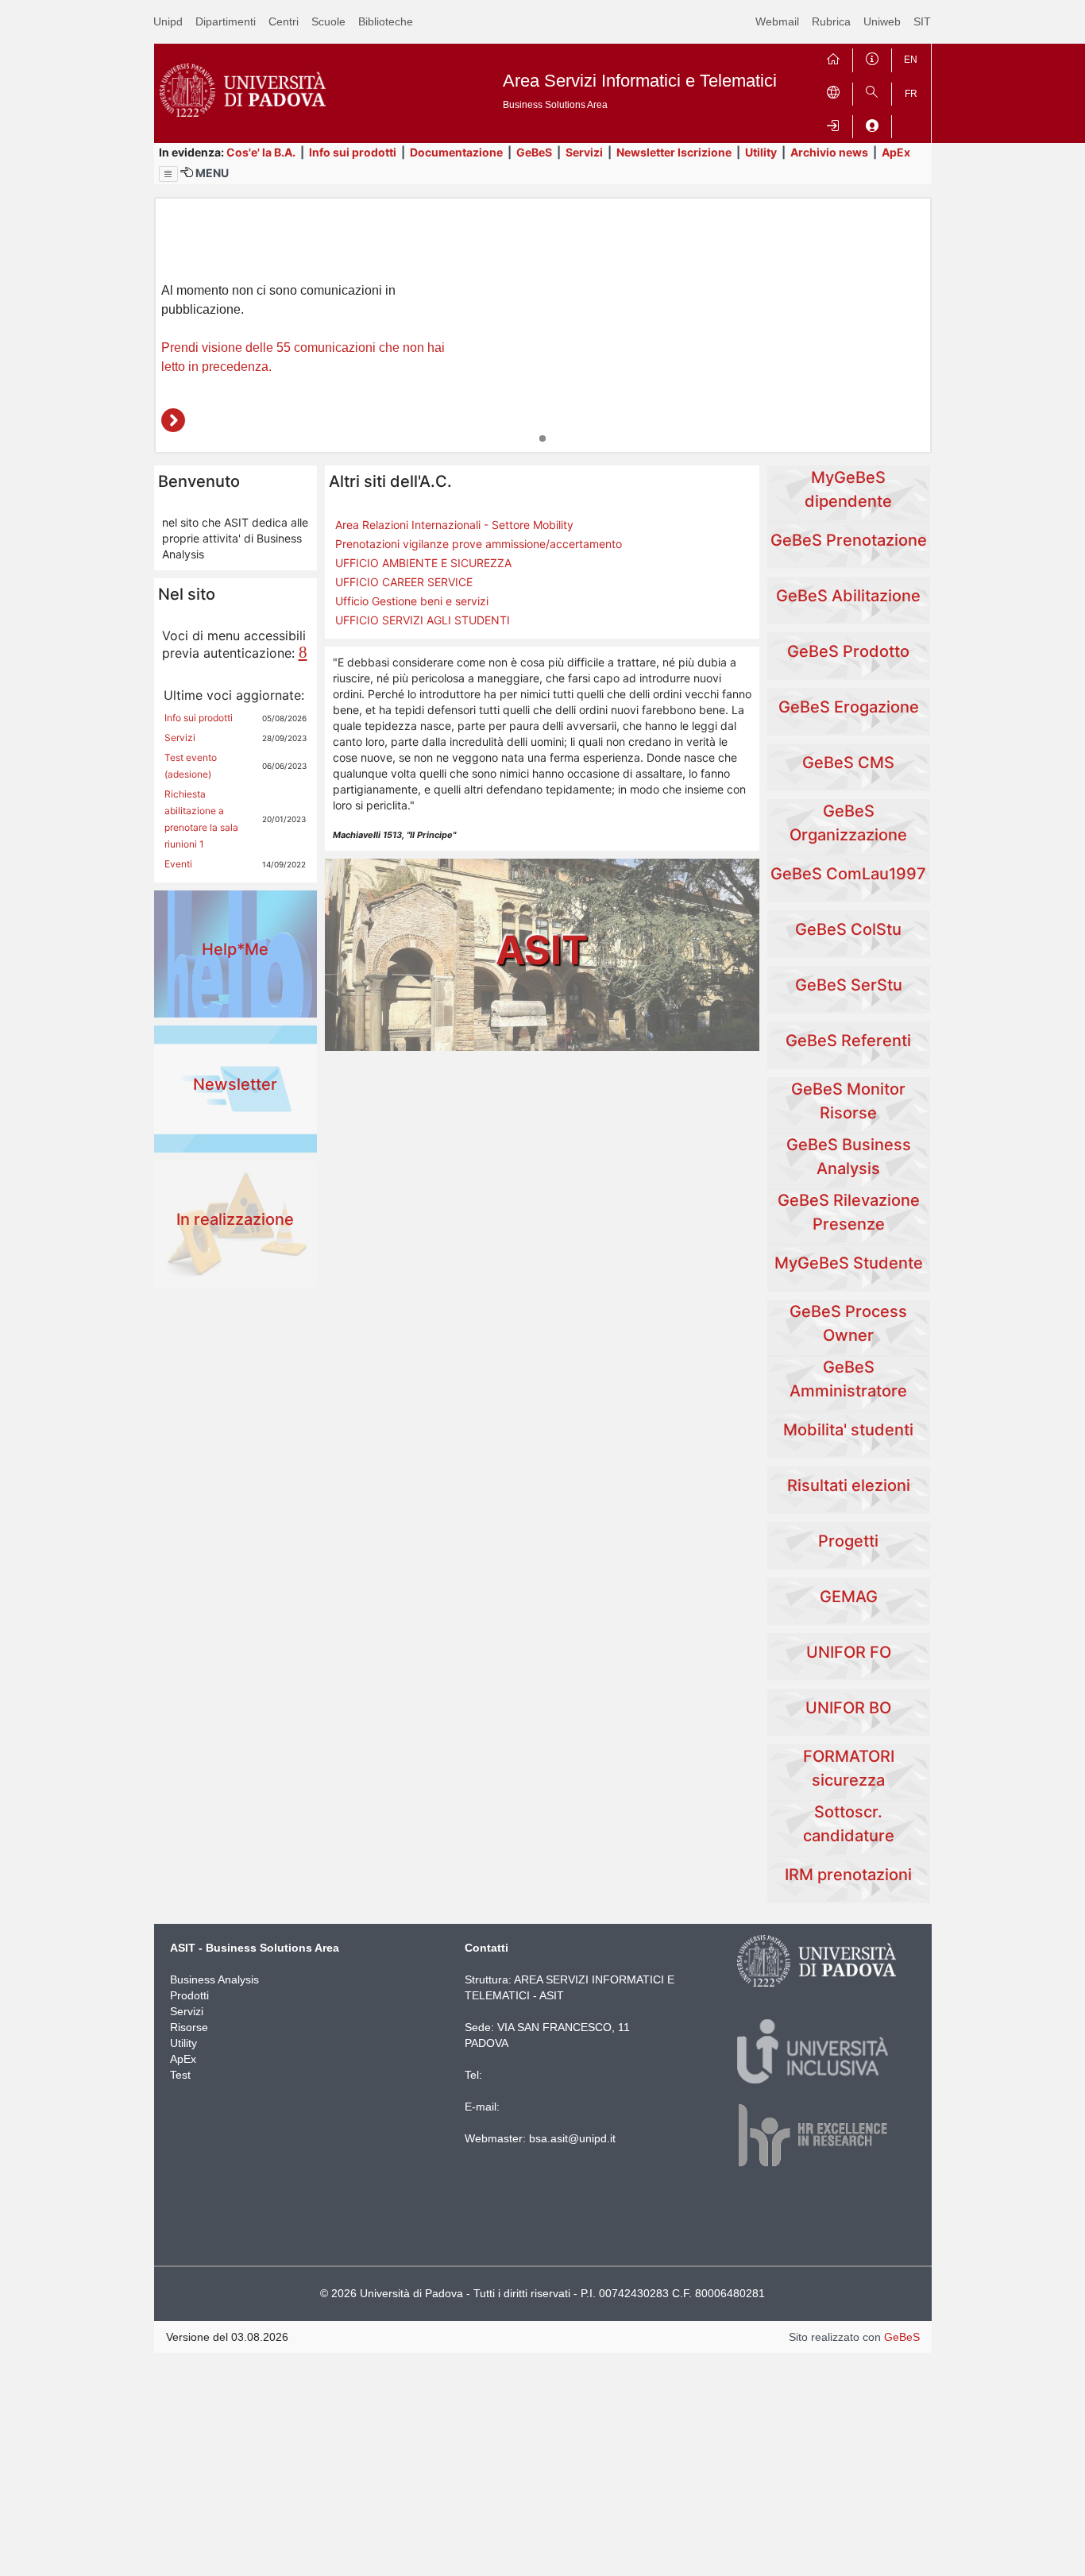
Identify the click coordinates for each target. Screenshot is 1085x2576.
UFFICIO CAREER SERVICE (404, 582)
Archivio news (829, 152)
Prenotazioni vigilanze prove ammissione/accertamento (479, 544)
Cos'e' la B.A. (261, 152)
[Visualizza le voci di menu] (168, 174)
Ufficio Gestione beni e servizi (412, 601)
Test (180, 2075)
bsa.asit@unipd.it (572, 2138)
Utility (761, 152)
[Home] (833, 57)
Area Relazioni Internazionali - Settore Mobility (454, 525)
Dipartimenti (226, 21)
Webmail (777, 21)
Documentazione (456, 152)
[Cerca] (872, 91)
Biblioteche (386, 21)
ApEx (896, 152)
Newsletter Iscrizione (674, 152)
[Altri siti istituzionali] (833, 91)
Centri (284, 21)
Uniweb (882, 21)
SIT (922, 21)
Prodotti (189, 1995)
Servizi (584, 152)
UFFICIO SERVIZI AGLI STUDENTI (423, 620)
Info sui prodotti (353, 152)
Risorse (189, 2027)
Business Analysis (214, 1979)
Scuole (328, 21)
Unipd (168, 21)
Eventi (178, 864)
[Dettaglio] (173, 420)
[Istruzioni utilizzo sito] (872, 57)
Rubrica (831, 21)
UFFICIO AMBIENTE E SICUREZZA (423, 563)
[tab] (542, 438)
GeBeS (534, 152)
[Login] (833, 124)
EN (911, 60)
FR (911, 94)
